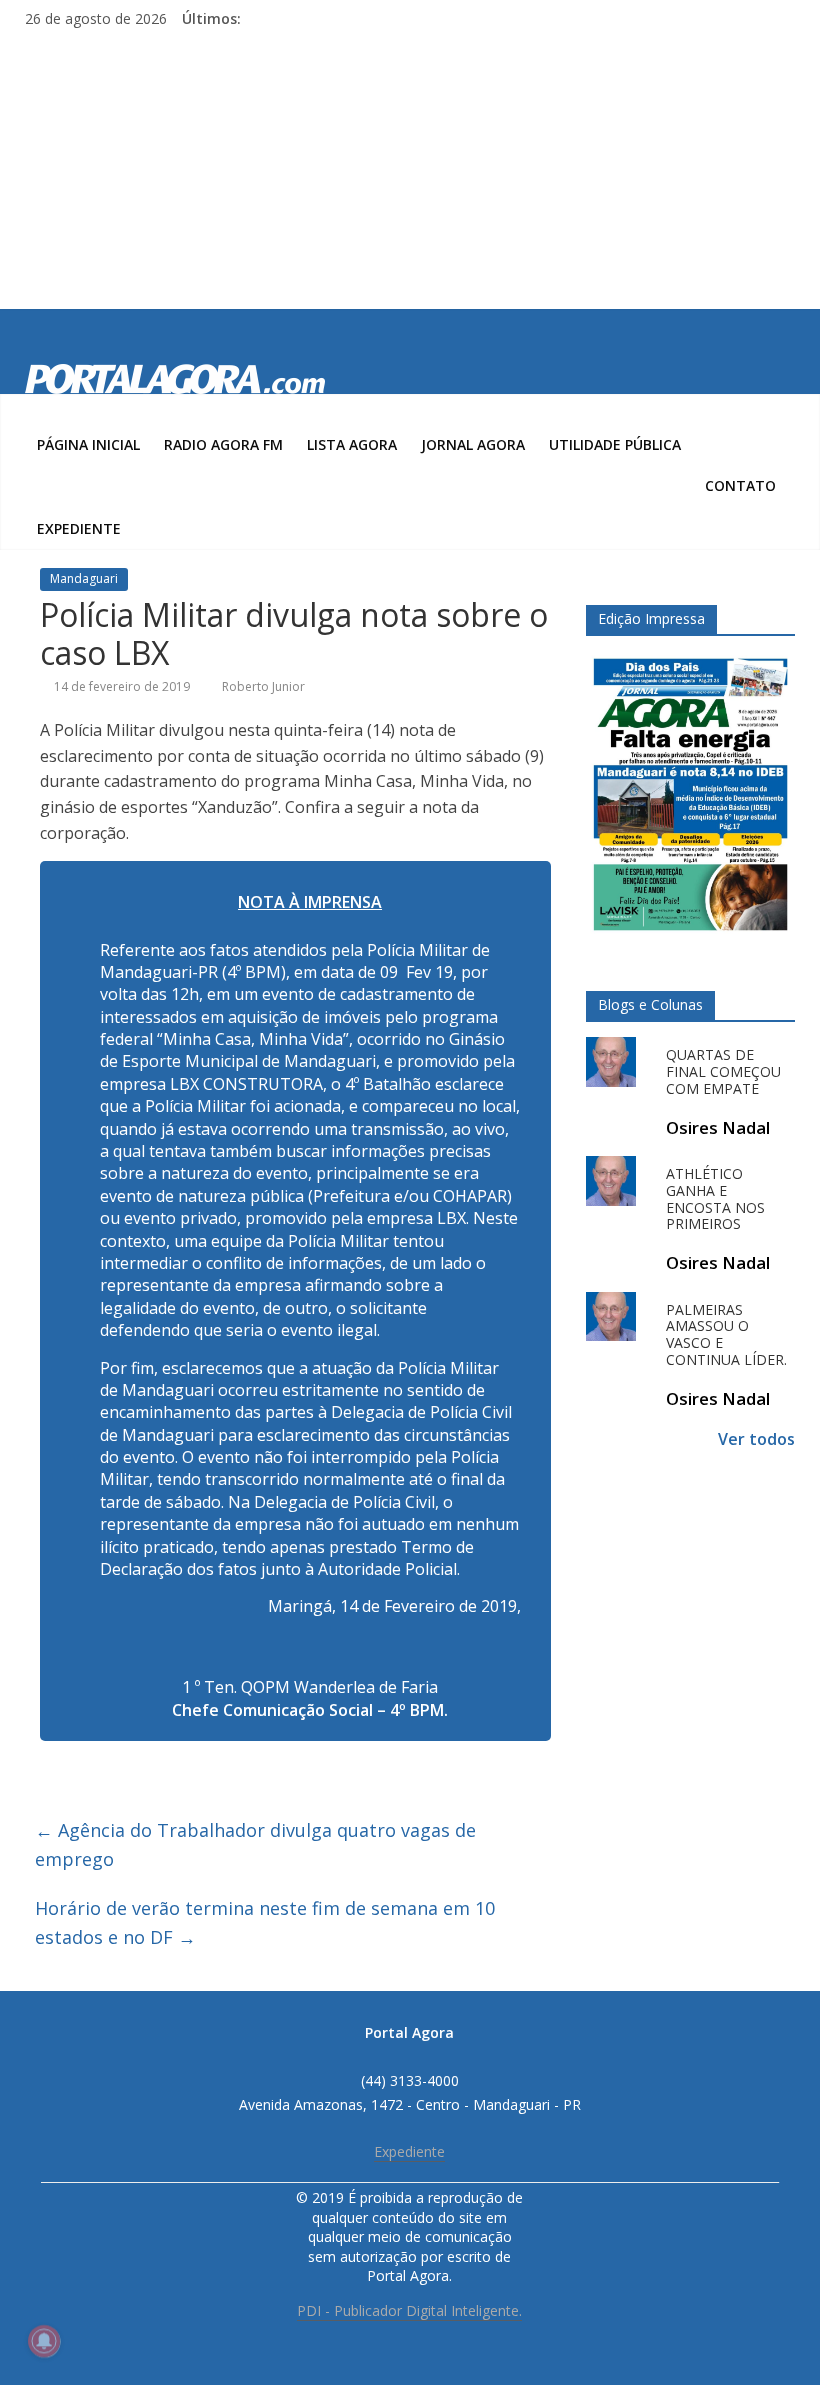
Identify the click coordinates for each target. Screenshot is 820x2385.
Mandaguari (84, 578)
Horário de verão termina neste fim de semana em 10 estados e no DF (265, 1922)
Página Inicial (88, 444)
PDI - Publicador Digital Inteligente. (409, 2310)
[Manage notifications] (44, 2341)
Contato (740, 485)
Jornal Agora (473, 444)
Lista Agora (352, 444)
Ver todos (756, 1439)
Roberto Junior (263, 686)
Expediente (79, 528)
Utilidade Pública (615, 444)
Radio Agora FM (223, 444)
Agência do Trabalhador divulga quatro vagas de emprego (255, 1844)
